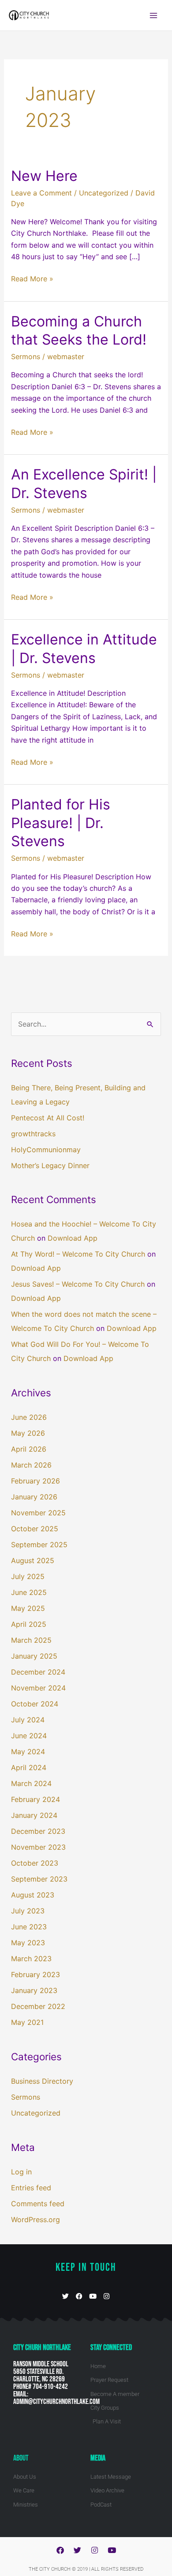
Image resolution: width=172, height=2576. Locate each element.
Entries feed (31, 2188)
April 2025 (29, 1624)
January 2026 (34, 1497)
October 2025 (35, 1529)
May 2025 (28, 1608)
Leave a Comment (41, 193)
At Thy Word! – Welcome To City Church (78, 1254)
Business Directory (42, 2081)
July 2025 (28, 1576)
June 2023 (29, 1927)
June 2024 (29, 1736)
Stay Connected (111, 2348)
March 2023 (31, 1959)
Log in (21, 2172)
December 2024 (38, 1672)
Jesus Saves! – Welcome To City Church (78, 1284)
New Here (44, 176)
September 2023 (39, 1879)
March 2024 (31, 1783)
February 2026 (36, 1481)
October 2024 (35, 1704)
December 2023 (38, 1831)
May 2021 (27, 2022)
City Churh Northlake (42, 2348)
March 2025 (31, 1640)
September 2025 (39, 1545)
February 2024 (36, 1799)
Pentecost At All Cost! (48, 1118)
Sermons (26, 356)
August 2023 (33, 1895)
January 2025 (34, 1656)
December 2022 (38, 2006)
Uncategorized (104, 193)
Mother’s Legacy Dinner (50, 1165)
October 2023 (35, 1863)
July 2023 (28, 1911)
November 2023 (38, 1847)
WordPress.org (36, 2219)
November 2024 (38, 1688)
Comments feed (38, 2204)
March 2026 (31, 1465)
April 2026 (29, 1449)
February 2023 (36, 1974)
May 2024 (28, 1752)
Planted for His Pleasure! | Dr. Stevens (61, 823)
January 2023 (34, 1990)
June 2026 (29, 1417)
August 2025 (33, 1560)
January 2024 (34, 1815)
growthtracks (33, 1134)
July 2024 (28, 1720)
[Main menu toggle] (153, 15)
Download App (73, 1238)
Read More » (32, 278)
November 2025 (38, 1513)
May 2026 (28, 1433)
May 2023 (28, 1943)
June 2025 (29, 1592)
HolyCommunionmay (46, 1150)
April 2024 (29, 1767)
